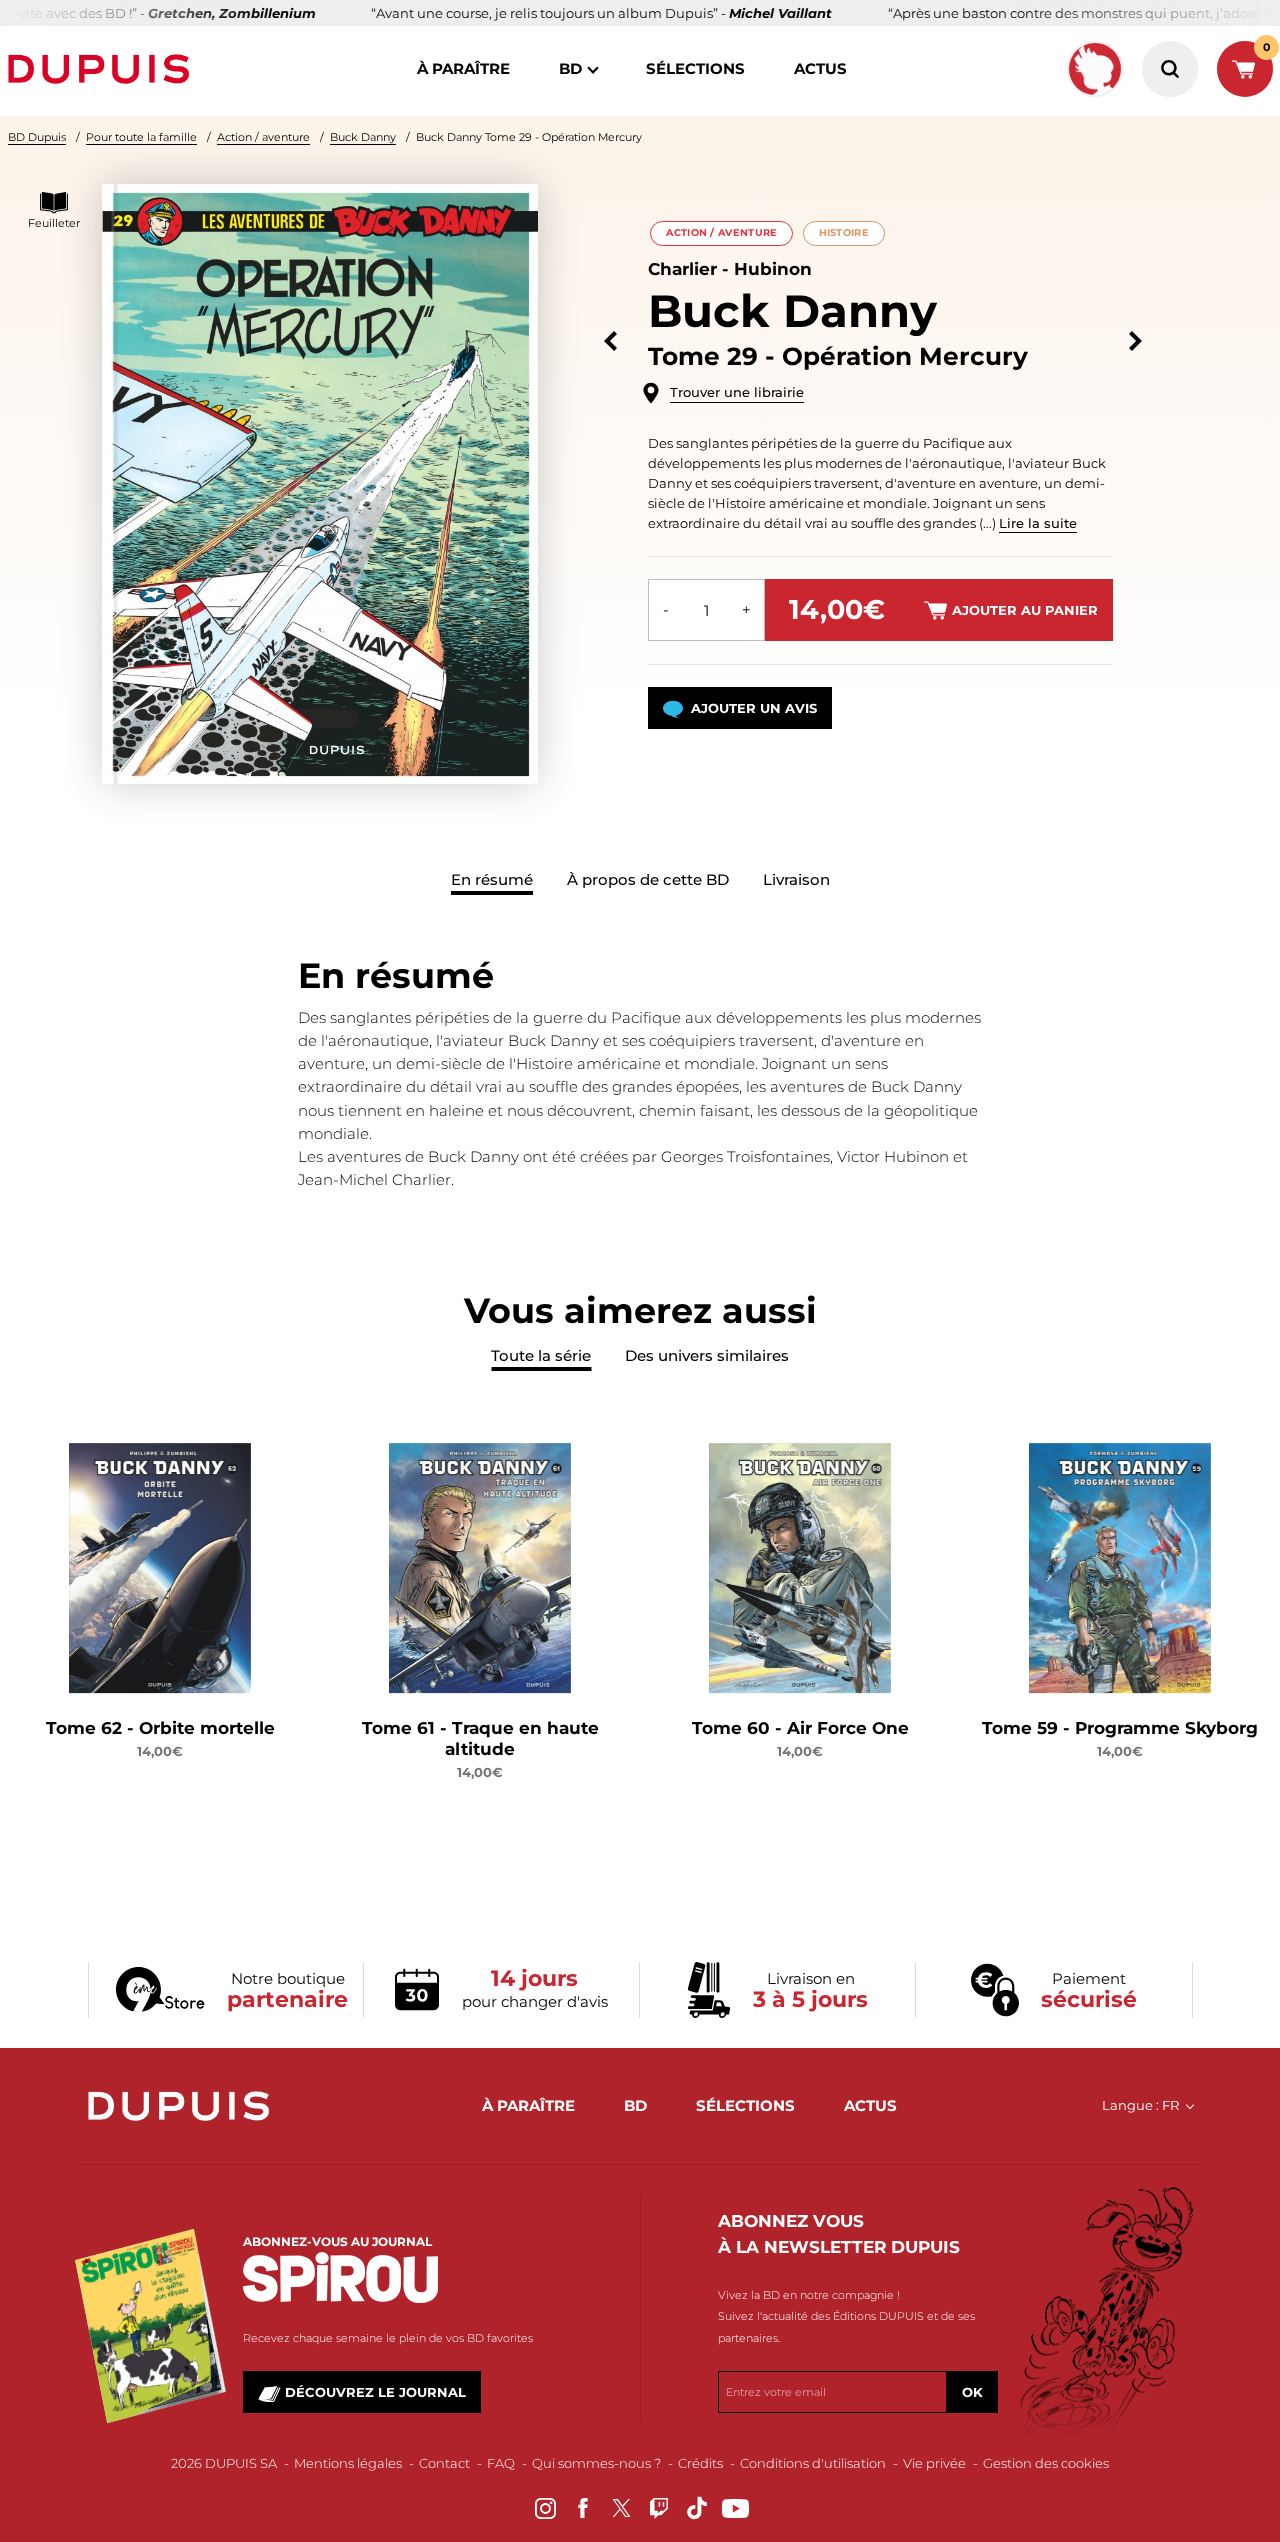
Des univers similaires (707, 1355)
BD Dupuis (37, 137)
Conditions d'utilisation (813, 2463)
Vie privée (934, 2463)
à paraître (463, 68)
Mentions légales (348, 2463)
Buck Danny (363, 137)
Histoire (844, 232)
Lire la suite (1038, 523)
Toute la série (541, 1355)
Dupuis (103, 69)
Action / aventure (263, 137)
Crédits (700, 2463)
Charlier (682, 269)
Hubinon (773, 269)
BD (570, 68)
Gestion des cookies (1046, 2463)
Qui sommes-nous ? (596, 2463)
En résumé (492, 879)
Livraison (796, 879)
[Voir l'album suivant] (1135, 341)
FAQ (501, 2463)
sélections (695, 68)
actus (820, 68)
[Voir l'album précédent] (610, 341)
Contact (444, 2463)
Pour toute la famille (141, 137)
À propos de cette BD (648, 879)
